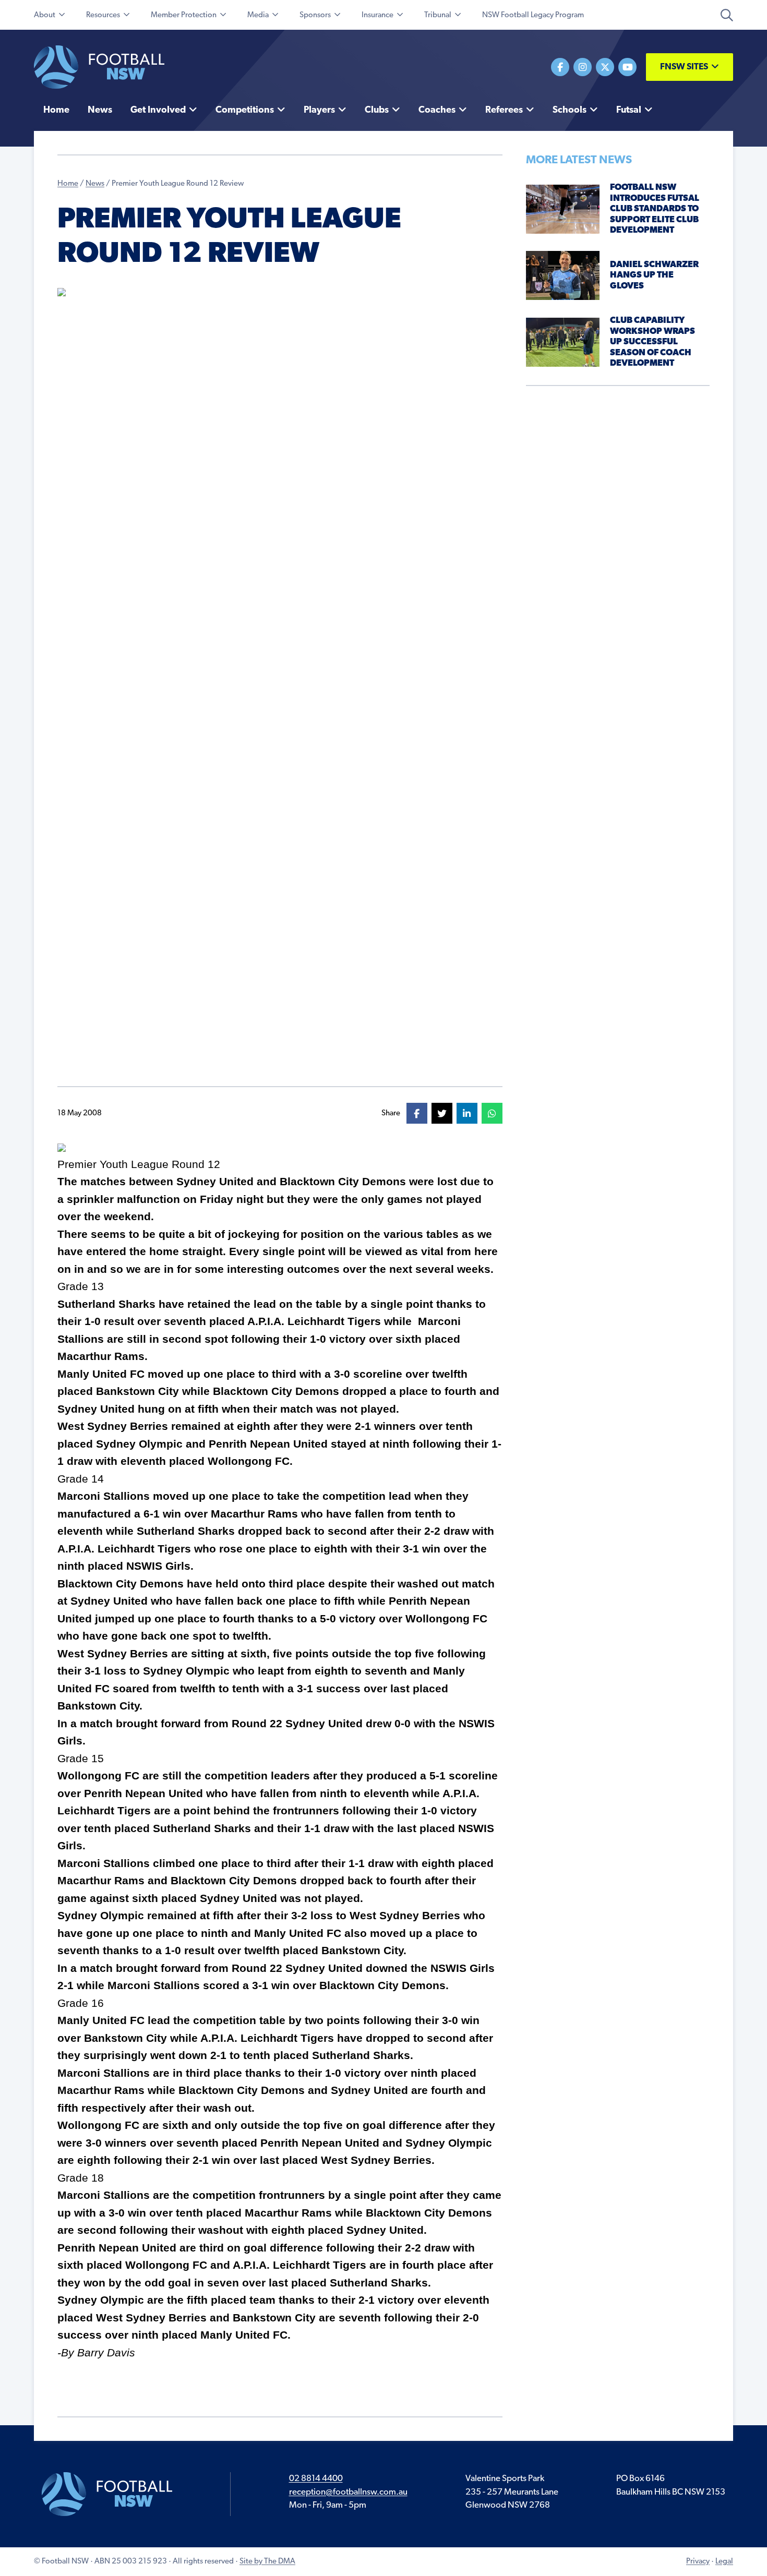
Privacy (698, 2562)
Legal (724, 2562)
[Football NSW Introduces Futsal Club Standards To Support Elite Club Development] (563, 209)
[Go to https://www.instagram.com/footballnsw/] (583, 67)
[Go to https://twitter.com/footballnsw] (605, 67)
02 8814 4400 (316, 2479)
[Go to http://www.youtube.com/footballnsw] (627, 67)
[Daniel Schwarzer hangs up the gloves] (563, 275)
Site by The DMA (267, 2562)
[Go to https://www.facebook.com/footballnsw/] (560, 67)
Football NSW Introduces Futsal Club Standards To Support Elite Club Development (655, 209)
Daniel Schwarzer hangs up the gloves (654, 275)
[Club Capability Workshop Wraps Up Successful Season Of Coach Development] (563, 342)
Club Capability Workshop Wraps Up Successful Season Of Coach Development (652, 342)
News (95, 184)
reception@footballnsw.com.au (348, 2492)
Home (68, 184)
